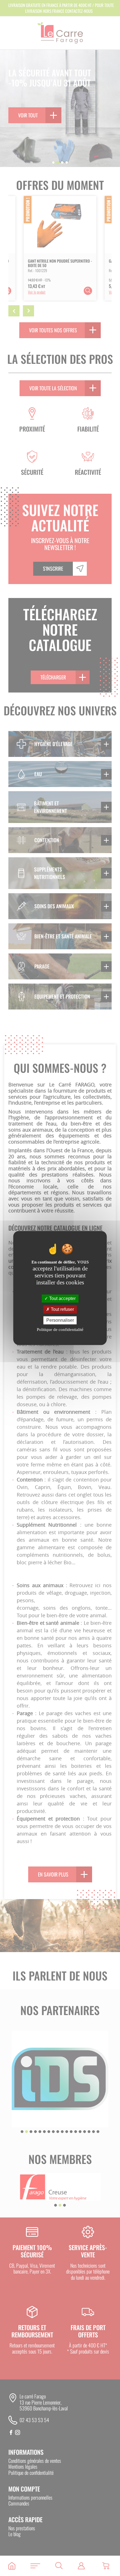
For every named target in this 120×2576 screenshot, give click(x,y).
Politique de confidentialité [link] (60, 1330)
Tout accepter (62, 1298)
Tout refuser (62, 1309)
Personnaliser (60, 1320)
